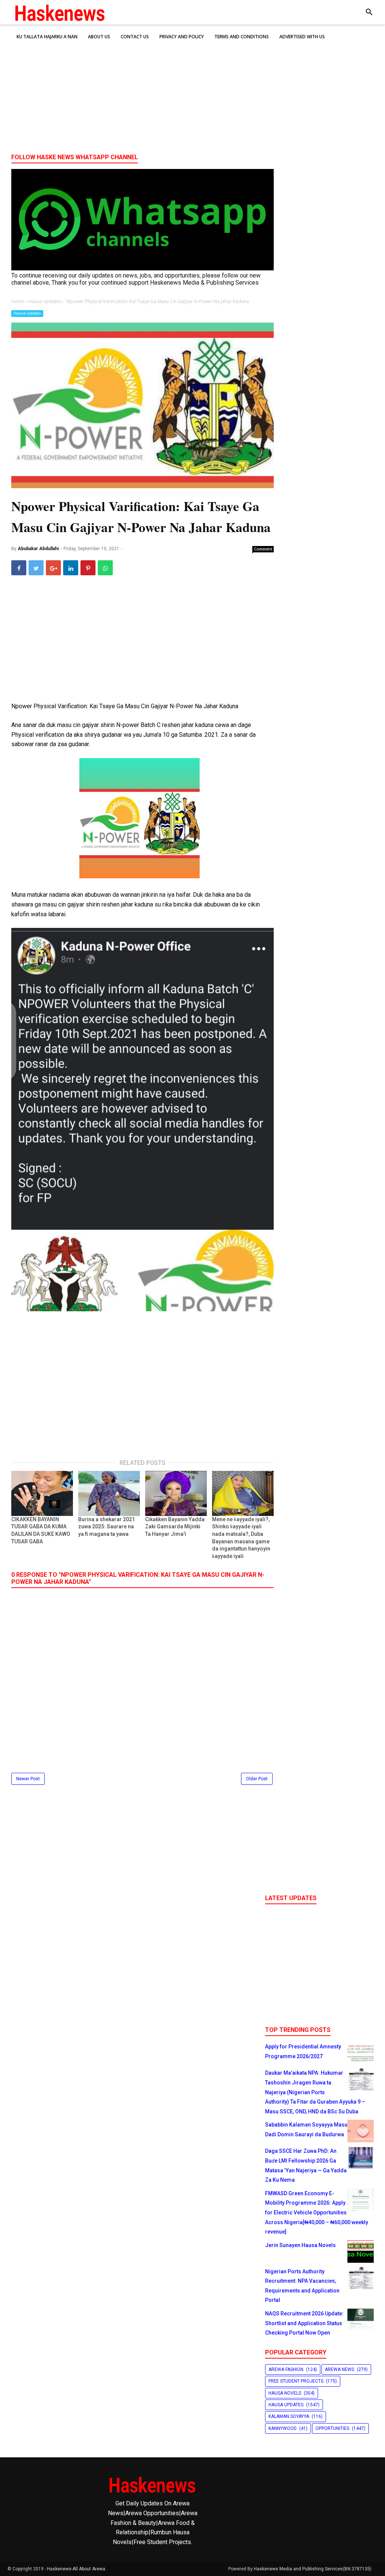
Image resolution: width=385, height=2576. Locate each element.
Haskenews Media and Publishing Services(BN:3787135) (313, 2569)
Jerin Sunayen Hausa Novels (300, 2245)
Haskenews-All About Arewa (76, 2569)
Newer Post (28, 1779)
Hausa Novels (285, 2393)
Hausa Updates (27, 313)
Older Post (257, 1779)
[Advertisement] (192, 90)
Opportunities (332, 2428)
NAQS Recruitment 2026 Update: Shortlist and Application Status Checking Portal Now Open (304, 2323)
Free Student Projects (296, 2381)
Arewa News (340, 2369)
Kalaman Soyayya (289, 2416)
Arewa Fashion (286, 2369)
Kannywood (283, 2428)
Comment (263, 549)
